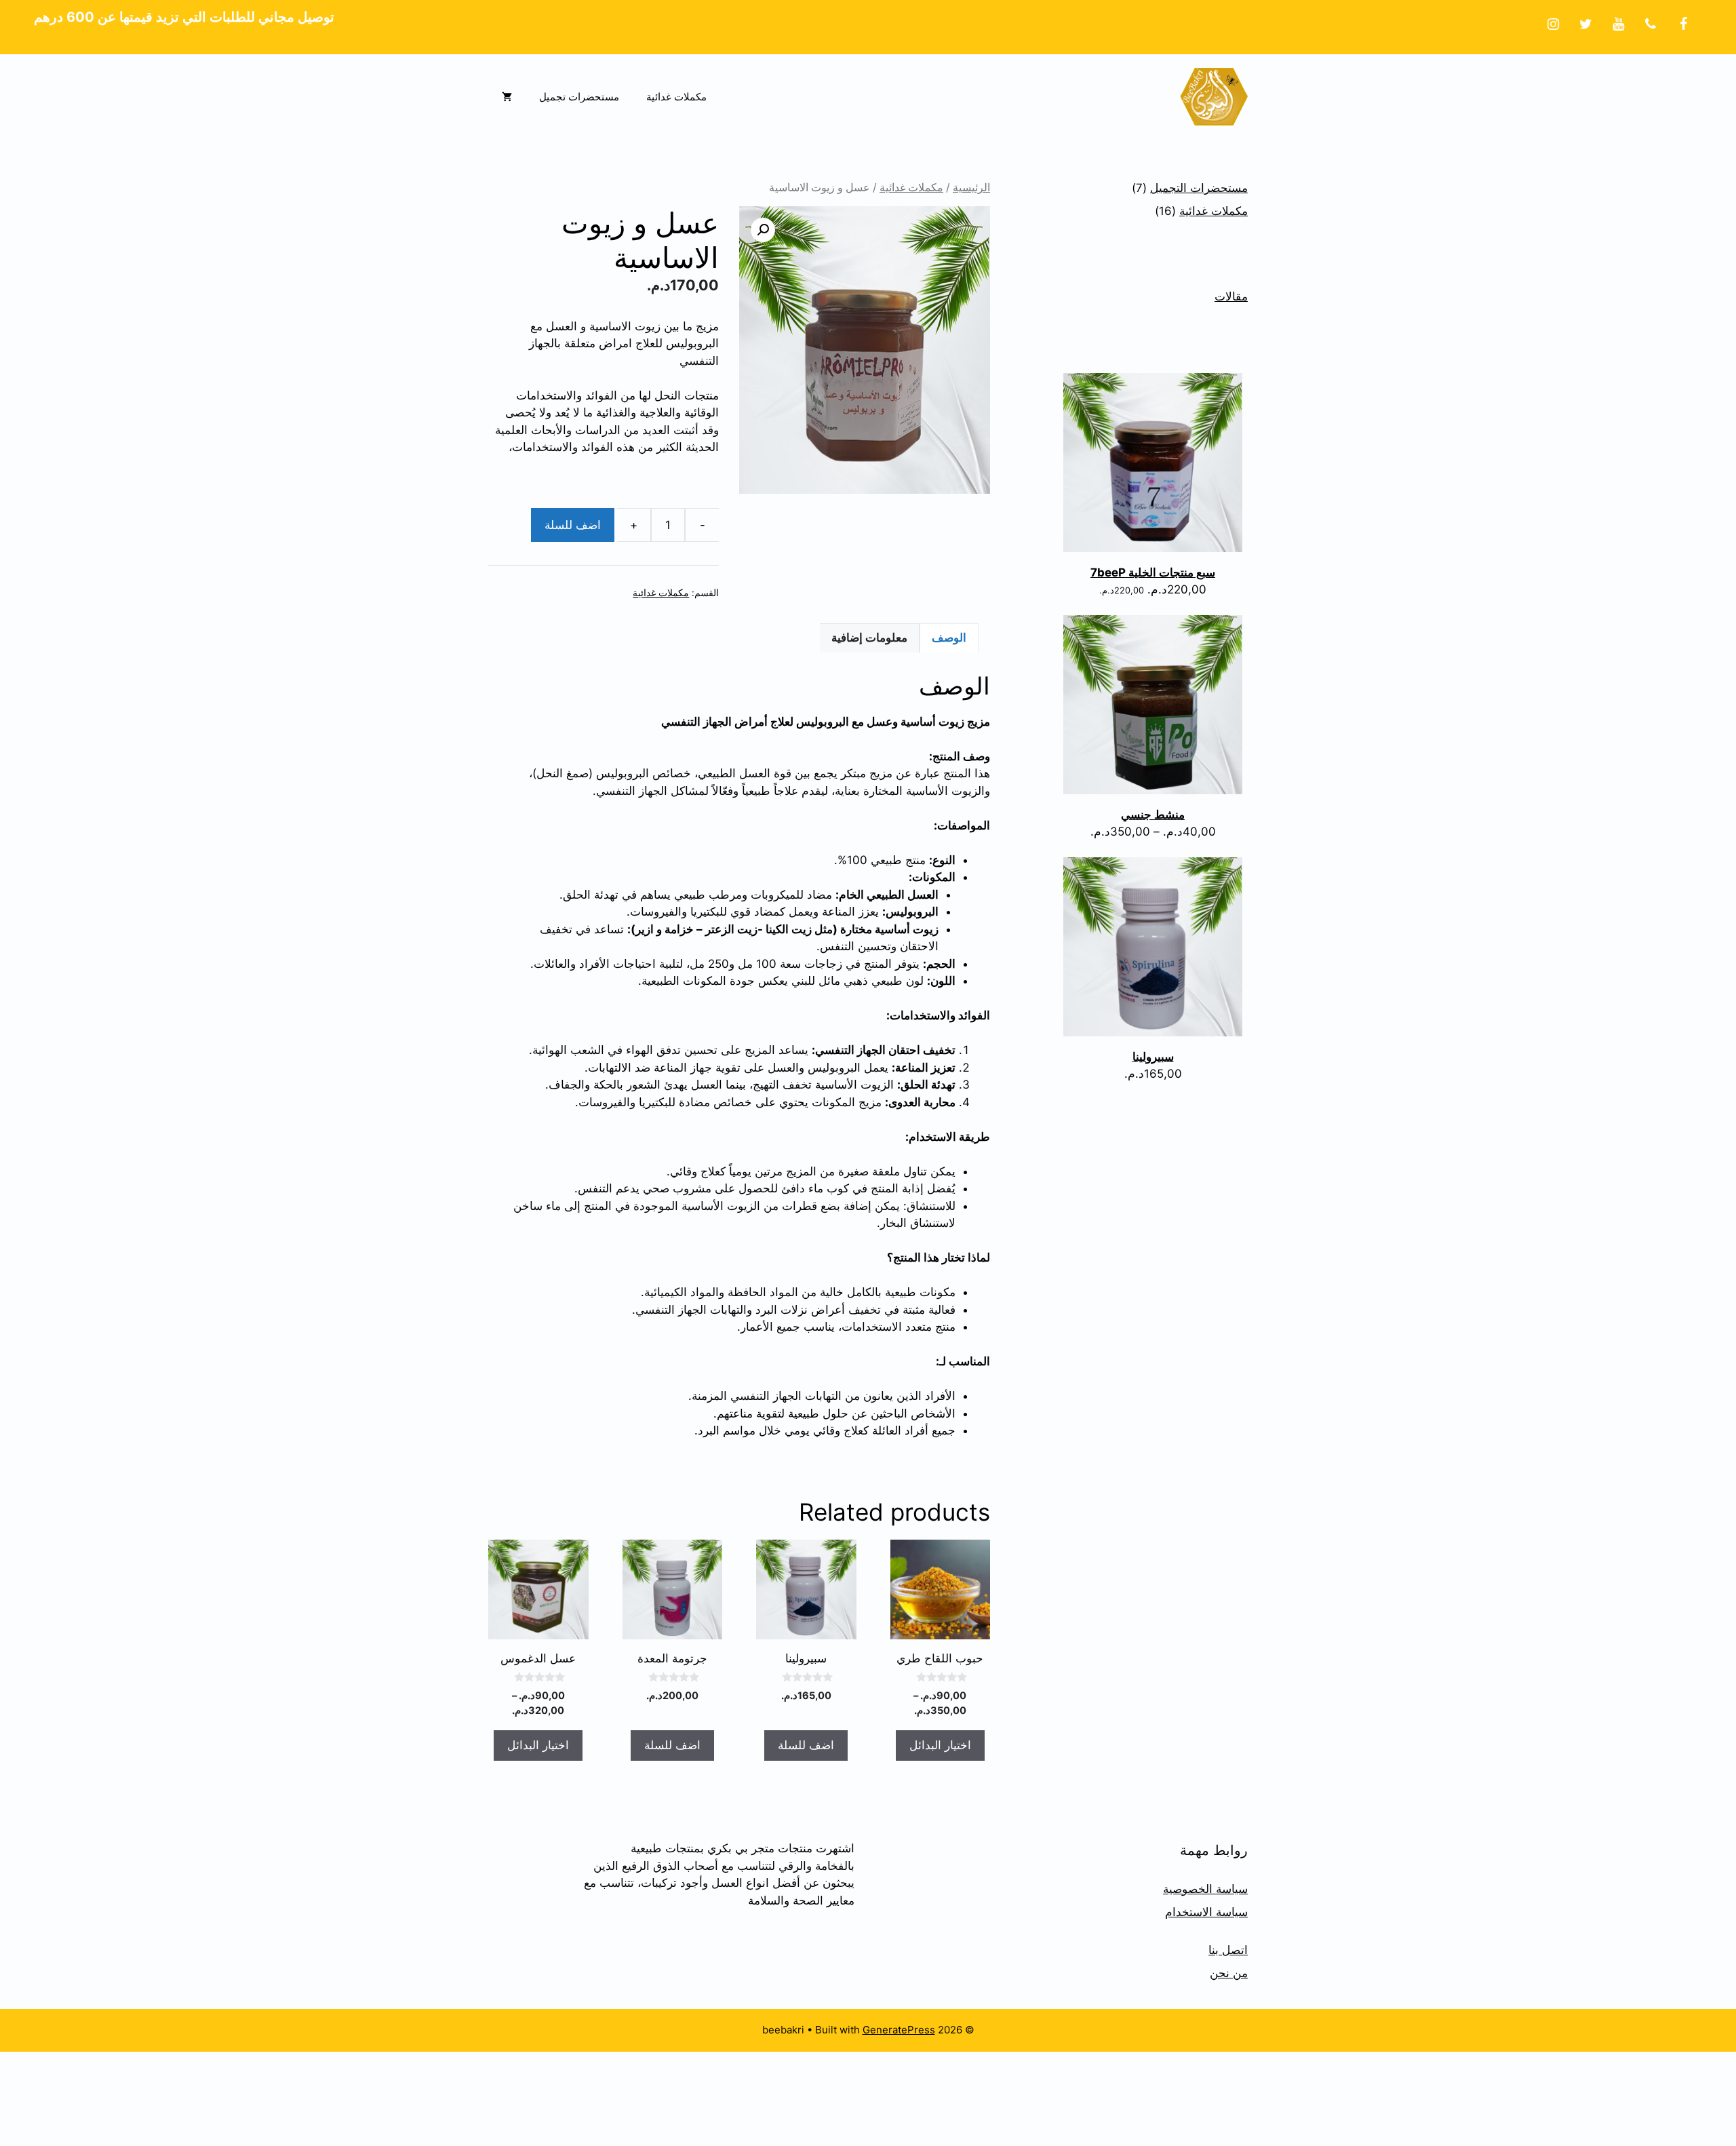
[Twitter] (1585, 24)
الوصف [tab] (949, 638)
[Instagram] (1553, 24)
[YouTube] (1618, 24)
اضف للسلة (573, 525)
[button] (763, 230)
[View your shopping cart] (507, 97)
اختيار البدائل (940, 1745)
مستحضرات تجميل (579, 97)
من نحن (1229, 1973)
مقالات (1231, 296)
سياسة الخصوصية (1205, 1889)
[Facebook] (1683, 24)
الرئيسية (971, 188)
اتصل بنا (1228, 1950)
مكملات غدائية (676, 97)
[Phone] (1651, 24)
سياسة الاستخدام (1206, 1912)
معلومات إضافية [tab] (869, 638)
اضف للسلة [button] (806, 1745)
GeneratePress (899, 2030)
